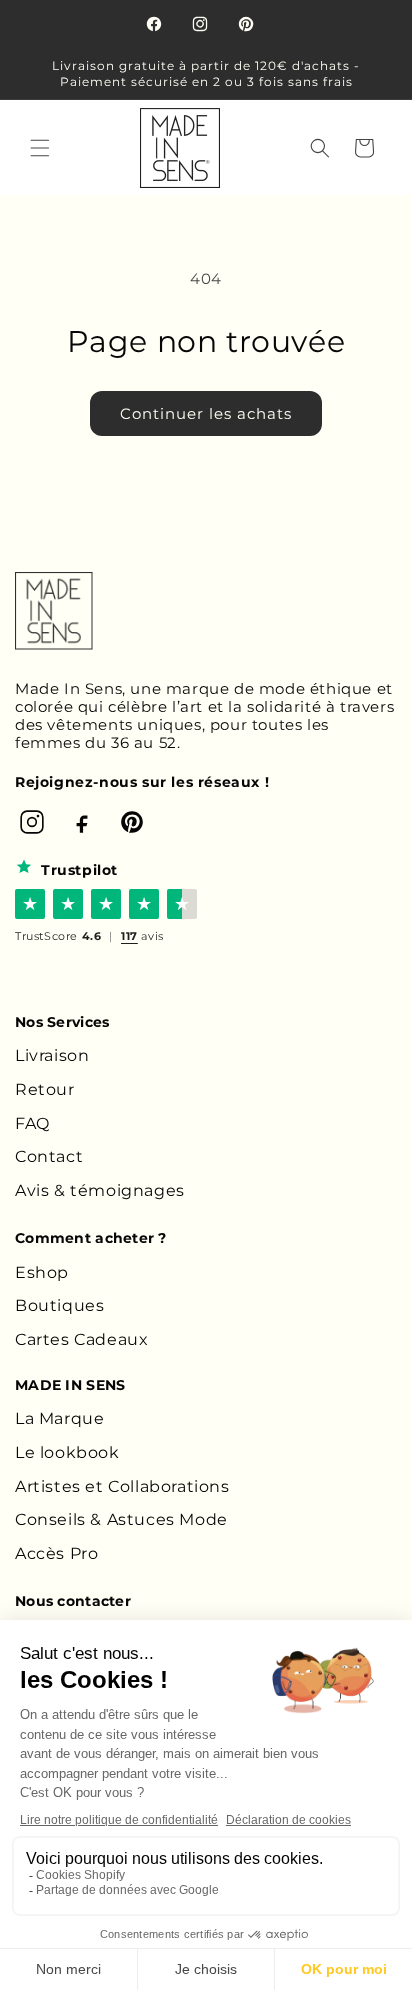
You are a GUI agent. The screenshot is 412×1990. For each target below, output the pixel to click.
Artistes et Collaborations (122, 1486)
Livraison (52, 1055)
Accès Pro (56, 1553)
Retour (45, 1089)
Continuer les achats (206, 413)
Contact (49, 1156)
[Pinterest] (132, 822)
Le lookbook (67, 1452)
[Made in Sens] (54, 611)
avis (142, 936)
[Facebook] (82, 822)
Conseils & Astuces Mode (121, 1519)
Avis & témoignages (100, 1190)
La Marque (59, 1418)
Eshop (42, 1272)
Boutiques (59, 1305)
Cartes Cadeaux (81, 1339)
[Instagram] (32, 822)
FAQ (32, 1123)
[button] (40, 148)
